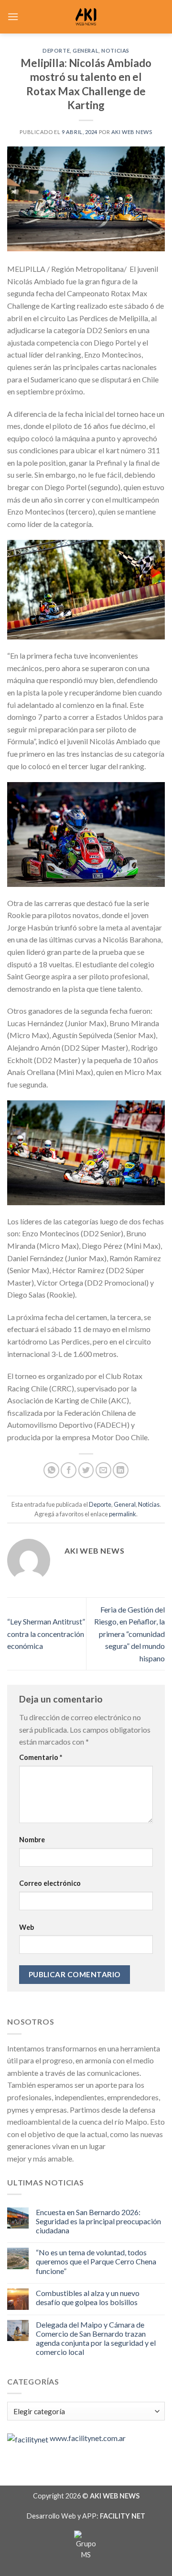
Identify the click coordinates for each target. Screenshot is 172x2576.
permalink (123, 1514)
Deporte (56, 50)
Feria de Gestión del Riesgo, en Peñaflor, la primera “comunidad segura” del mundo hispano (129, 1634)
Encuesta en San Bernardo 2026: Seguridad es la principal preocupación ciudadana (98, 2221)
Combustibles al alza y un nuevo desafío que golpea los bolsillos (88, 2297)
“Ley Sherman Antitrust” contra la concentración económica (46, 1634)
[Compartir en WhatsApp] (51, 1470)
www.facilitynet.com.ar (88, 2438)
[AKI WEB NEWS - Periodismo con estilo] (86, 17)
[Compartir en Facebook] (69, 1470)
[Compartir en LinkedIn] (121, 1470)
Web (27, 1927)
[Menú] (13, 17)
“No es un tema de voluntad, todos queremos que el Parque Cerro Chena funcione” (96, 2261)
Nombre (32, 1840)
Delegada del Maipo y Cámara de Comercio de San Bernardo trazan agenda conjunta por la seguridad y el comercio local (96, 2338)
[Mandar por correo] (103, 1470)
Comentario (41, 1757)
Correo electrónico (50, 1883)
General (86, 50)
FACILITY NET (123, 2516)
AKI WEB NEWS (132, 132)
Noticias (115, 50)
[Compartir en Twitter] (86, 1470)
